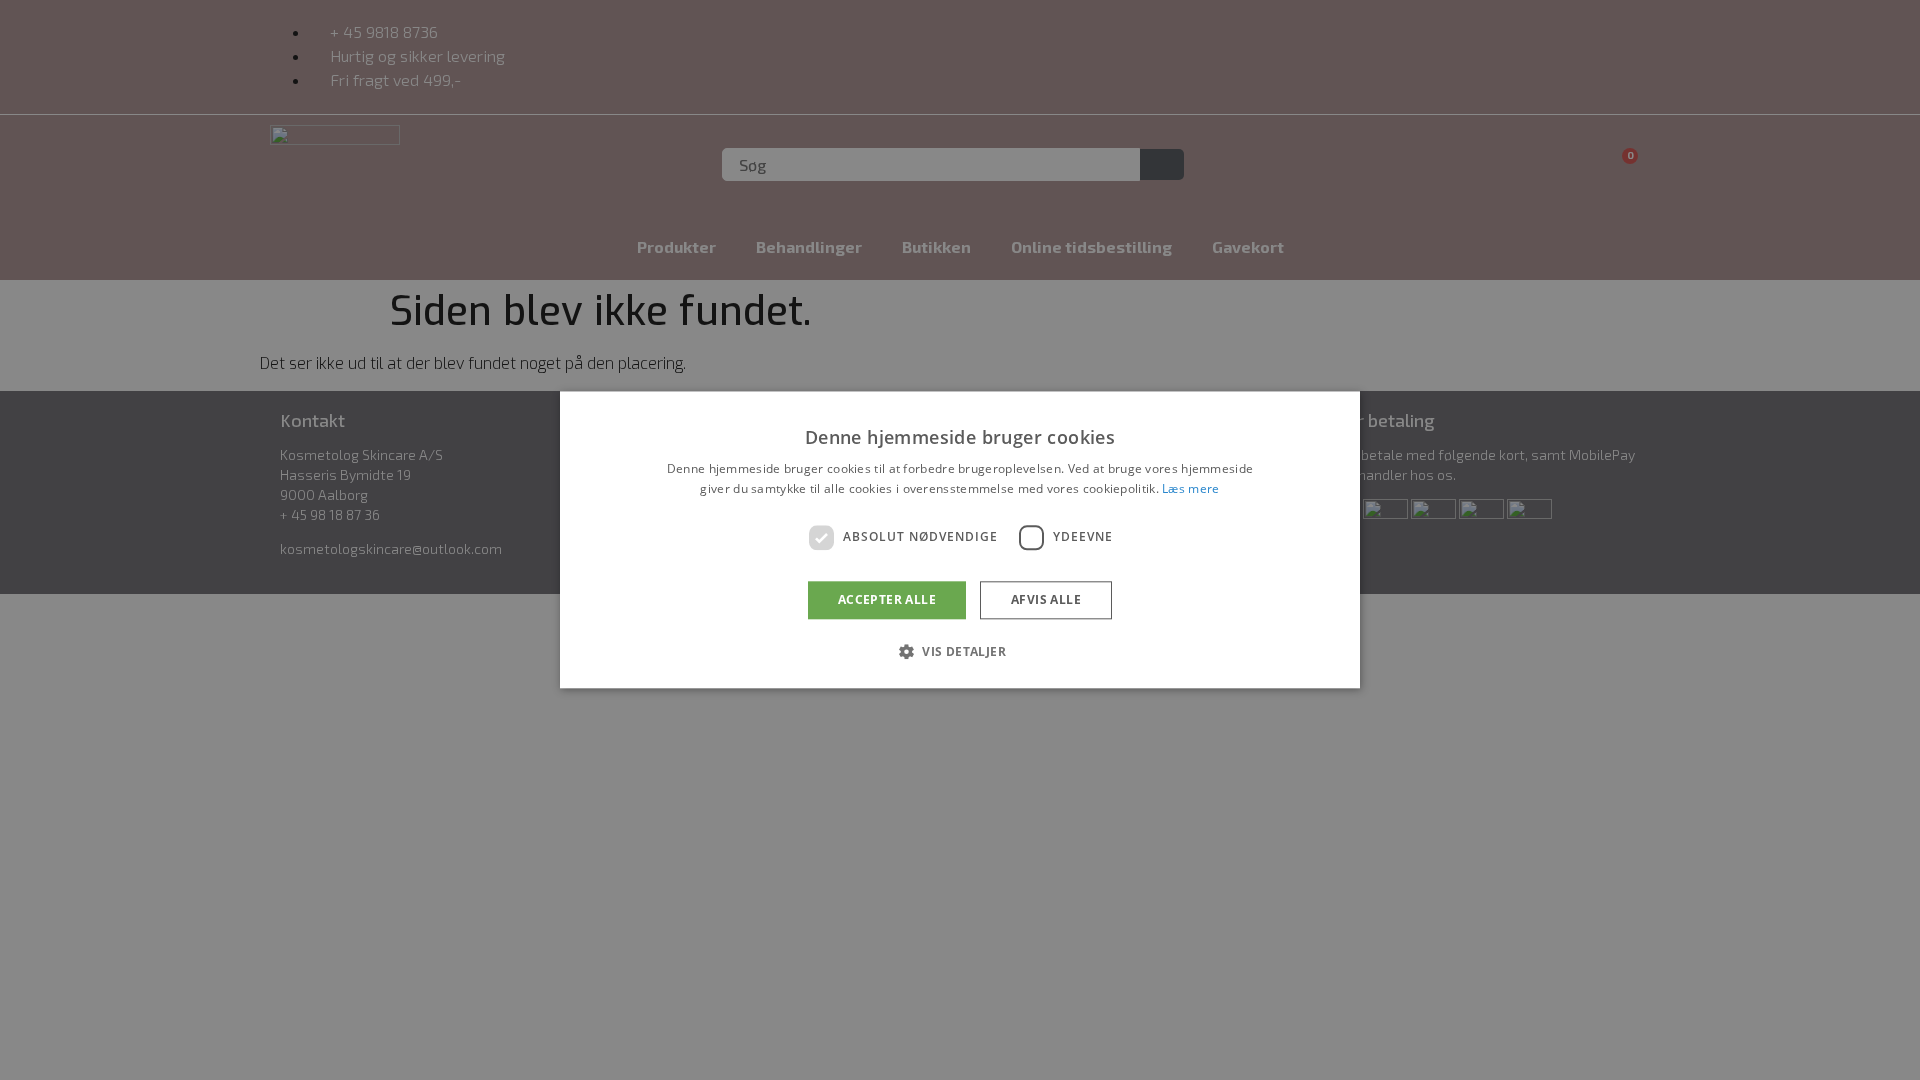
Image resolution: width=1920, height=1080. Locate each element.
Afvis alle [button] (1046, 599)
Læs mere (1190, 489)
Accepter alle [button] (887, 599)
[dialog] (960, 539)
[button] (960, 652)
